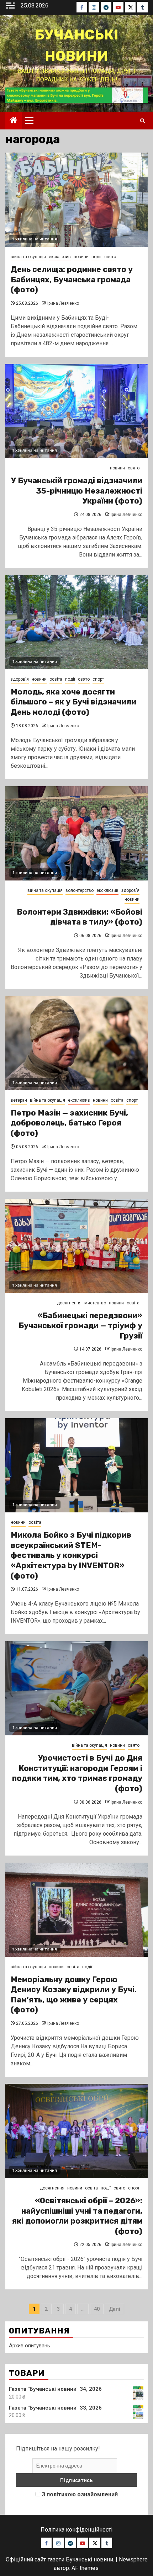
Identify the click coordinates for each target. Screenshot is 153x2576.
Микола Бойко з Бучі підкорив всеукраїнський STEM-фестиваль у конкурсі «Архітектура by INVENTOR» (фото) (71, 1555)
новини (81, 257)
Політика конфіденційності (76, 2530)
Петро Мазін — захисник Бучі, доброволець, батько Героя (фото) (69, 1123)
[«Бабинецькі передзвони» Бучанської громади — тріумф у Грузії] (76, 1246)
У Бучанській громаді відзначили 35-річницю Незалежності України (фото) (77, 491)
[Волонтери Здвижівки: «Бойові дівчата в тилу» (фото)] (76, 833)
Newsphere (133, 2559)
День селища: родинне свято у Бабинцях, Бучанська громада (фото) (72, 280)
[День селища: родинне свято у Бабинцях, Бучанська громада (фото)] (76, 200)
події (96, 257)
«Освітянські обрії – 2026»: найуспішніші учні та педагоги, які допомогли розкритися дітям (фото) (77, 2216)
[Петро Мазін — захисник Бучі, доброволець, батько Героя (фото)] (76, 1043)
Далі (115, 2309)
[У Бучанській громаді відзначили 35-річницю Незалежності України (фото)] (76, 411)
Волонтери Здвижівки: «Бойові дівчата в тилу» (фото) (80, 917)
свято (110, 257)
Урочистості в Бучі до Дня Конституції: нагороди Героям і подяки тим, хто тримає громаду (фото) (77, 1773)
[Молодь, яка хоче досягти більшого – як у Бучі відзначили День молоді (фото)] (76, 622)
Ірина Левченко (63, 303)
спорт (98, 679)
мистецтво (95, 1303)
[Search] (143, 121)
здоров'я (20, 679)
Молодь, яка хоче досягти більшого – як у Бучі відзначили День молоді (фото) (73, 702)
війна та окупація (28, 257)
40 (97, 2309)
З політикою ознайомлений (80, 2494)
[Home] (14, 121)
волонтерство (80, 890)
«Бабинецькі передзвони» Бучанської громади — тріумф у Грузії (80, 1326)
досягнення (69, 1303)
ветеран (19, 1100)
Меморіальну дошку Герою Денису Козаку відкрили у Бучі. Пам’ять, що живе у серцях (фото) (74, 1995)
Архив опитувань (30, 2346)
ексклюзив (60, 257)
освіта (56, 679)
